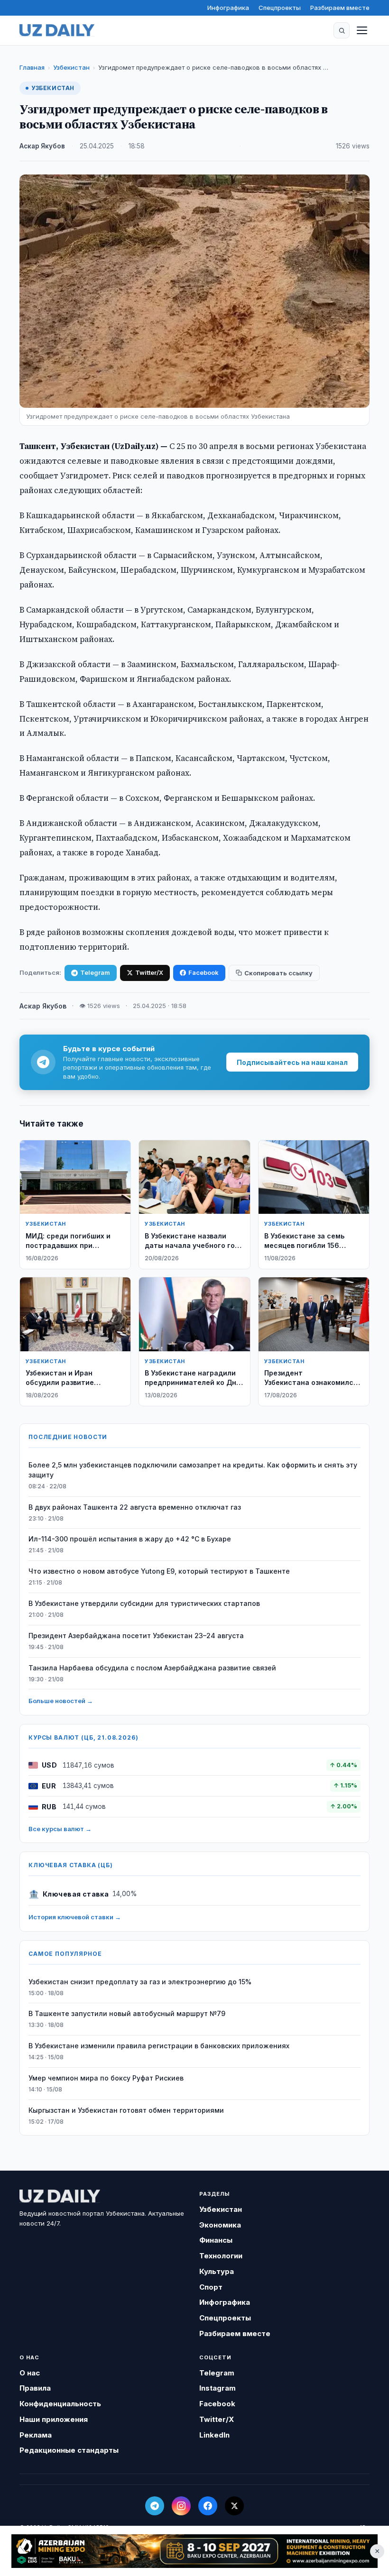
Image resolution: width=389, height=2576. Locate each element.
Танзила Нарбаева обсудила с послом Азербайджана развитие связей (152, 1668)
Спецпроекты (280, 8)
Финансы (216, 2240)
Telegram (95, 972)
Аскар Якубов (42, 146)
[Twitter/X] (234, 2506)
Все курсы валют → (60, 1829)
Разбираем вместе (340, 8)
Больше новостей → (61, 1701)
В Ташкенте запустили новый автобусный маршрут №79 (127, 2013)
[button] (342, 30)
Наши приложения (54, 2419)
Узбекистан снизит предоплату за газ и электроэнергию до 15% (140, 1982)
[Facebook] (208, 2506)
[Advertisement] (194, 2551)
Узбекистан (71, 67)
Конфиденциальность (60, 2404)
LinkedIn (214, 2435)
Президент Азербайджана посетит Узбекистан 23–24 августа (136, 1636)
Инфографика (228, 8)
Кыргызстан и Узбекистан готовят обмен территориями (126, 2110)
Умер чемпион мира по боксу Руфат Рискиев (106, 2078)
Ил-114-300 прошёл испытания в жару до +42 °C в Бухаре (130, 1539)
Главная (32, 67)
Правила (35, 2388)
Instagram (218, 2388)
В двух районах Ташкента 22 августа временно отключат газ (135, 1507)
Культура (217, 2271)
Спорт (211, 2287)
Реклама (36, 2435)
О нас (30, 2373)
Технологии (221, 2256)
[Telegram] (155, 2506)
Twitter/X (149, 972)
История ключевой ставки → (75, 1917)
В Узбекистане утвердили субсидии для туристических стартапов (144, 1603)
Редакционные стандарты (69, 2450)
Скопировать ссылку (278, 973)
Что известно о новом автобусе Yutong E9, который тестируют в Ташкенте (159, 1571)
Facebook (204, 972)
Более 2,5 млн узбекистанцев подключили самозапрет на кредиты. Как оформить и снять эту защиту (193, 1470)
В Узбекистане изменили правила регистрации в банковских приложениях (159, 2046)
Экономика (220, 2225)
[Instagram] (181, 2506)
